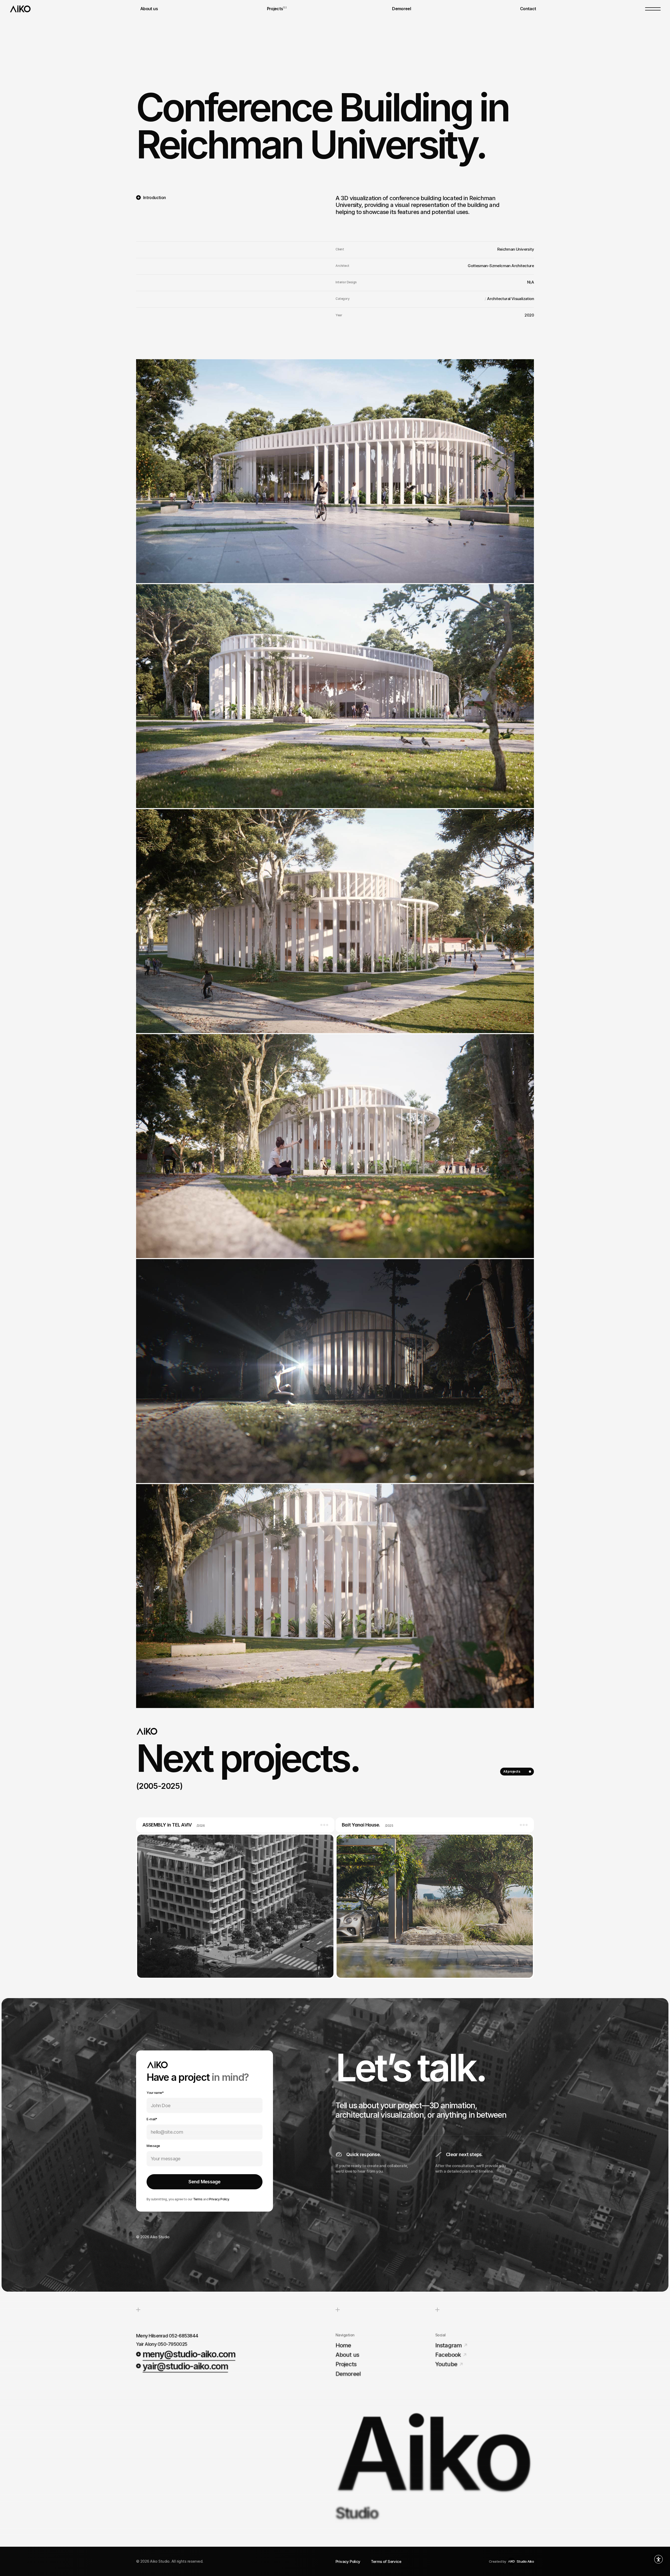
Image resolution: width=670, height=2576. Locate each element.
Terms (198, 2199)
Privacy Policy (219, 2199)
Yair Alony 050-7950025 (162, 2344)
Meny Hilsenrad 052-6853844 (167, 2336)
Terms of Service (386, 2561)
